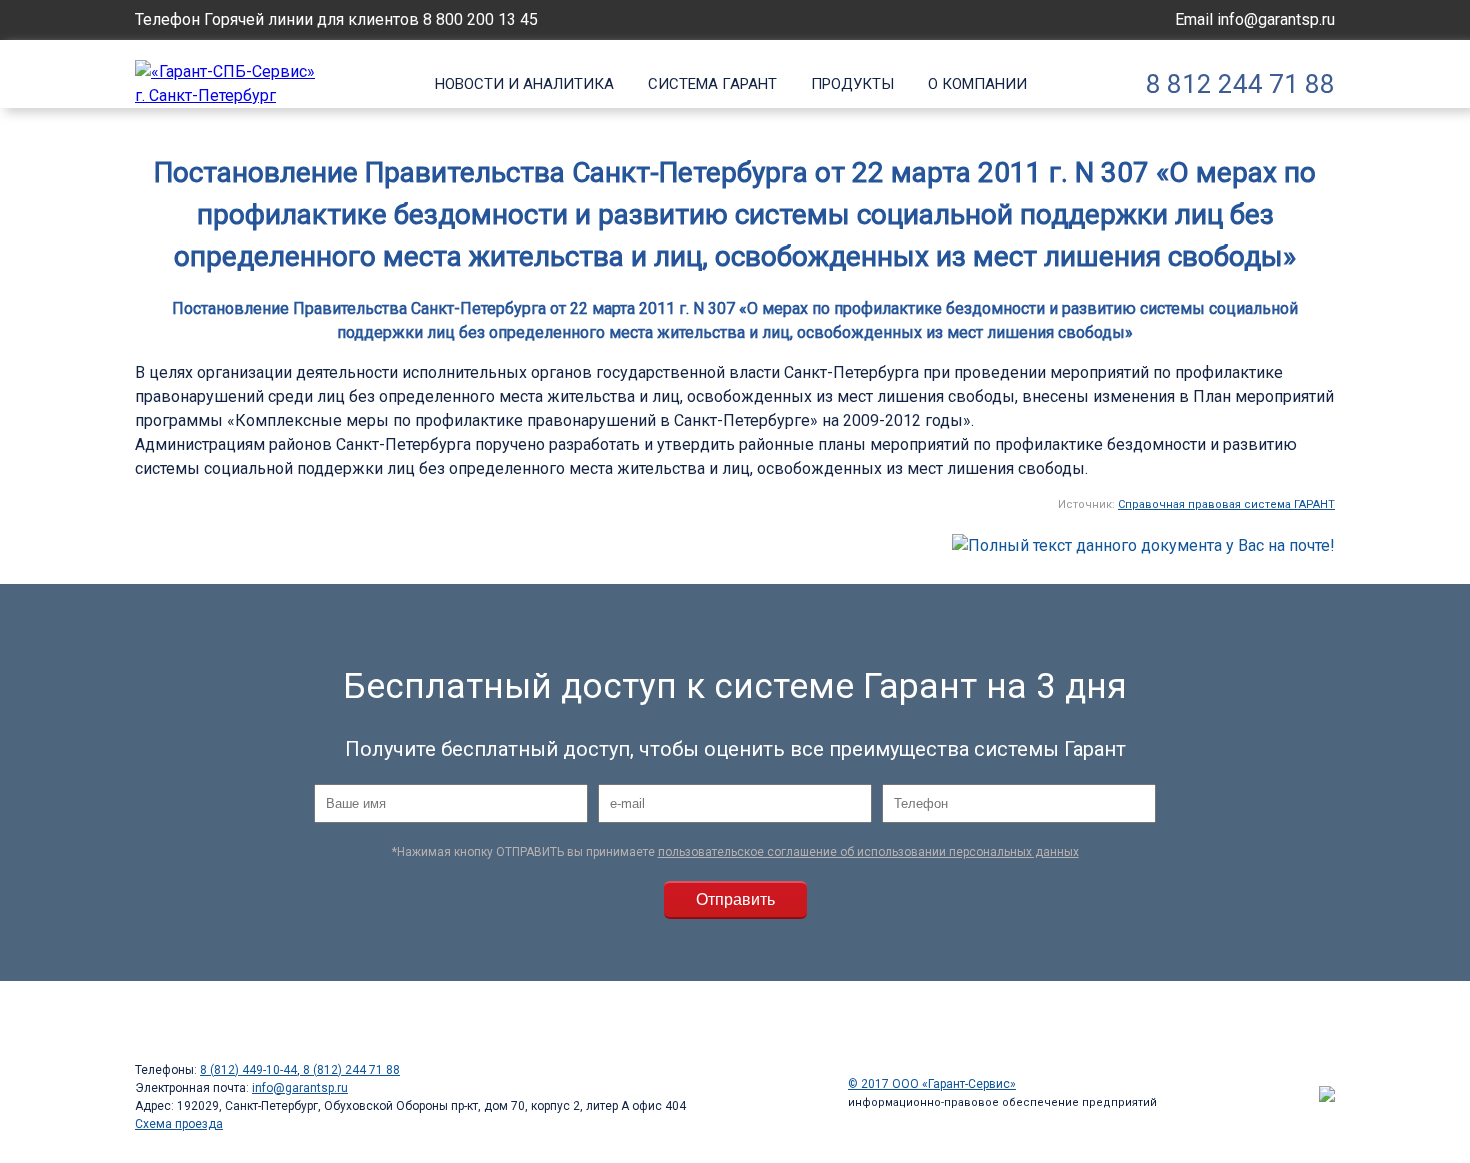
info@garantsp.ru (1276, 19)
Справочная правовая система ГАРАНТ (1226, 504)
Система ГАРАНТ (712, 84)
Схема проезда (179, 1124)
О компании (977, 84)
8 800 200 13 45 (480, 19)
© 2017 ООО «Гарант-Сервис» (932, 1084)
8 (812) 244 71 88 (350, 1070)
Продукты (852, 84)
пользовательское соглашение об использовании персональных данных (868, 852)
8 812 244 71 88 (1240, 84)
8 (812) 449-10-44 (248, 1070)
